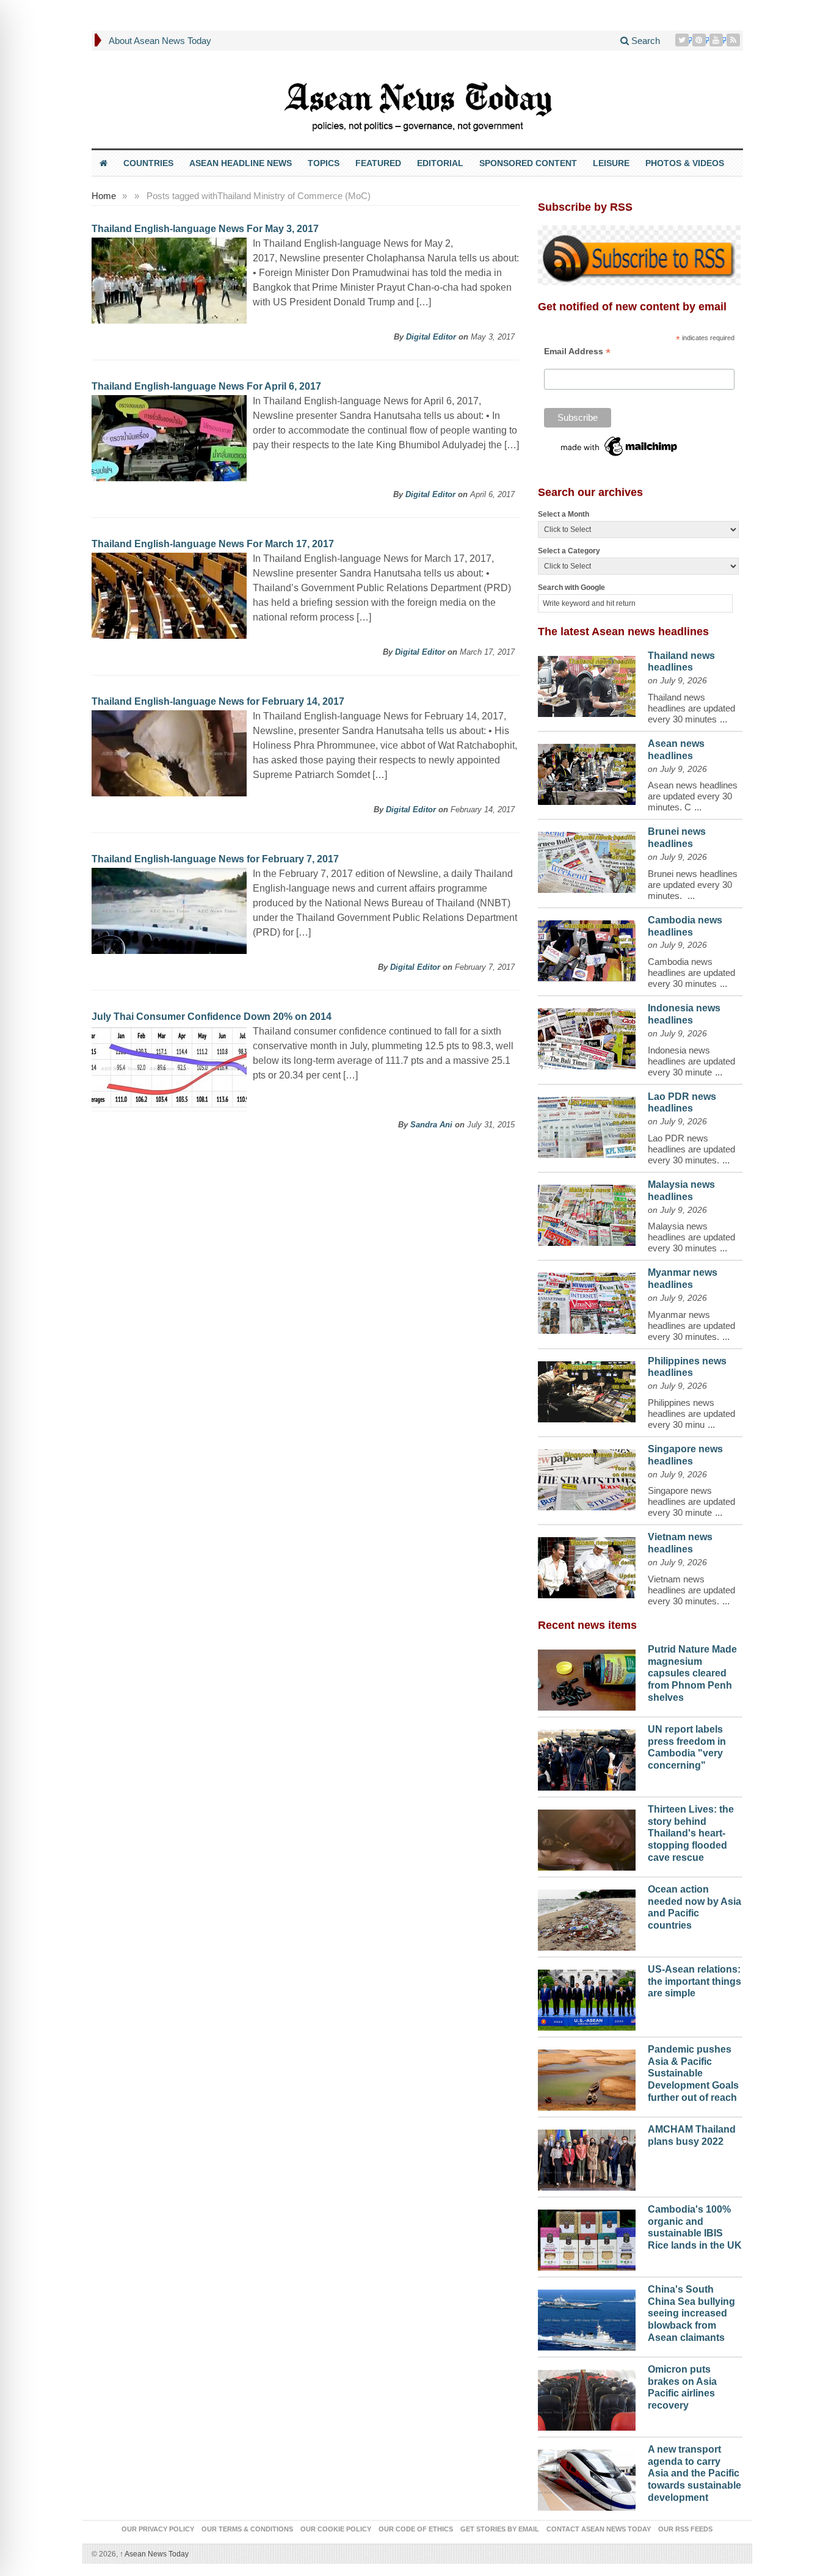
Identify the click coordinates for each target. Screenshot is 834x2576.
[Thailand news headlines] (587, 683)
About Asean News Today (160, 41)
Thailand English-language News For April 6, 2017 (206, 386)
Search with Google (571, 588)
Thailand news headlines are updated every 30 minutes (691, 708)
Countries (148, 163)
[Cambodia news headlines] (587, 948)
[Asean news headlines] (587, 771)
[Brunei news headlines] (587, 859)
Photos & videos (685, 163)
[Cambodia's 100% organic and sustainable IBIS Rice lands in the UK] (587, 2237)
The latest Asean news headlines (623, 631)
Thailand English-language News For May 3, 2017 (205, 229)
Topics (324, 163)
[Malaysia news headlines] (587, 1212)
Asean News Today (154, 2554)
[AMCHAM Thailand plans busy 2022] (587, 2157)
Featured (378, 163)
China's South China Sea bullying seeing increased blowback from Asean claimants (691, 2313)
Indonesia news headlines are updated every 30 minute (691, 1061)
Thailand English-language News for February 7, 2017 (215, 859)
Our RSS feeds (685, 2529)
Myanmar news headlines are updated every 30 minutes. (691, 1326)
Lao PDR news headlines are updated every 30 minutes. (691, 1149)
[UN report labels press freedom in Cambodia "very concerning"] (587, 1757)
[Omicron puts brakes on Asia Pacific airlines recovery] (587, 2397)
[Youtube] (717, 40)
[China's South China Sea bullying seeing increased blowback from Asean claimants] (587, 2317)
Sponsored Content (528, 163)
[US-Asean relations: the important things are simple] (587, 1997)
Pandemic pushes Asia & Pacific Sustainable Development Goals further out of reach (693, 2073)
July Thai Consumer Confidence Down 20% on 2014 (212, 1017)
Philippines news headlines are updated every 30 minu (691, 1414)
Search (644, 41)
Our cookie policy (336, 2529)
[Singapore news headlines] (587, 1477)
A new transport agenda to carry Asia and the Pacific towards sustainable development (694, 2473)
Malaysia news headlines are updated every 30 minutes (691, 1237)
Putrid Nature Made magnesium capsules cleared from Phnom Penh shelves (692, 1673)
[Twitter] (683, 40)
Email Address (577, 351)
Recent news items (587, 1625)
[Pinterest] (700, 40)
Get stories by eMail (500, 2529)
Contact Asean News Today (599, 2529)
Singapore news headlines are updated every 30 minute (691, 1501)
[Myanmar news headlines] (587, 1300)
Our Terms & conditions (247, 2529)
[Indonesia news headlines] (587, 1036)
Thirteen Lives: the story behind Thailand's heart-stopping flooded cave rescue (691, 1833)
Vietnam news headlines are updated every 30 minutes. (691, 1590)
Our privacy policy (158, 2529)
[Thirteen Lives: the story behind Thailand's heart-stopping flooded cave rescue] (587, 1837)
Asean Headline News (241, 163)
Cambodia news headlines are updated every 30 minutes (691, 973)
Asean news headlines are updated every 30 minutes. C (693, 796)
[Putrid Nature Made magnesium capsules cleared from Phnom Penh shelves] (587, 1677)
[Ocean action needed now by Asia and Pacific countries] (587, 1917)
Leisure (611, 163)
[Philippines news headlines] (587, 1389)
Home (104, 196)
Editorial (440, 163)
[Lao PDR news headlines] (587, 1124)
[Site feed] (734, 40)
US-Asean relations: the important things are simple (694, 1981)
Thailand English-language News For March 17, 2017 (213, 544)
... (723, 719)
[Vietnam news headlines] (587, 1565)
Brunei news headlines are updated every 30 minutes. (693, 885)
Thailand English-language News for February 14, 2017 (218, 701)
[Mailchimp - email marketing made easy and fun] (620, 445)
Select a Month (564, 514)
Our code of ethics (416, 2529)
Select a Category (569, 551)
